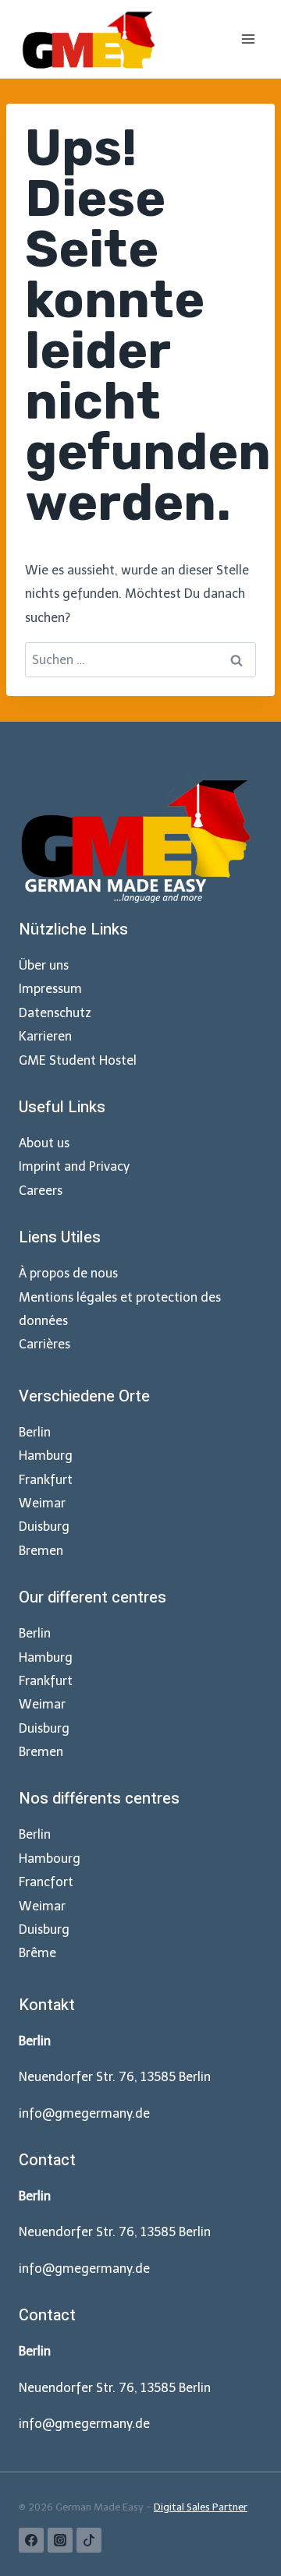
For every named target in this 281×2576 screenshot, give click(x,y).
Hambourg (50, 1859)
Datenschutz (55, 1013)
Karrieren (45, 1036)
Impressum (50, 989)
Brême (37, 1953)
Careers (41, 1191)
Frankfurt (46, 1480)
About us (44, 1143)
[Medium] (89, 2540)
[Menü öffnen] (248, 39)
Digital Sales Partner (201, 2507)
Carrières (44, 1344)
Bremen (41, 1551)
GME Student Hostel (78, 1060)
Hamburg (46, 1456)
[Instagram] (60, 2540)
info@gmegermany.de (84, 2113)
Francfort (46, 1882)
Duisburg (44, 1527)
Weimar (42, 1503)
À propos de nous (68, 1273)
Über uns (44, 965)
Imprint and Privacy (74, 1166)
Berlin (35, 1432)
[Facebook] (31, 2540)
